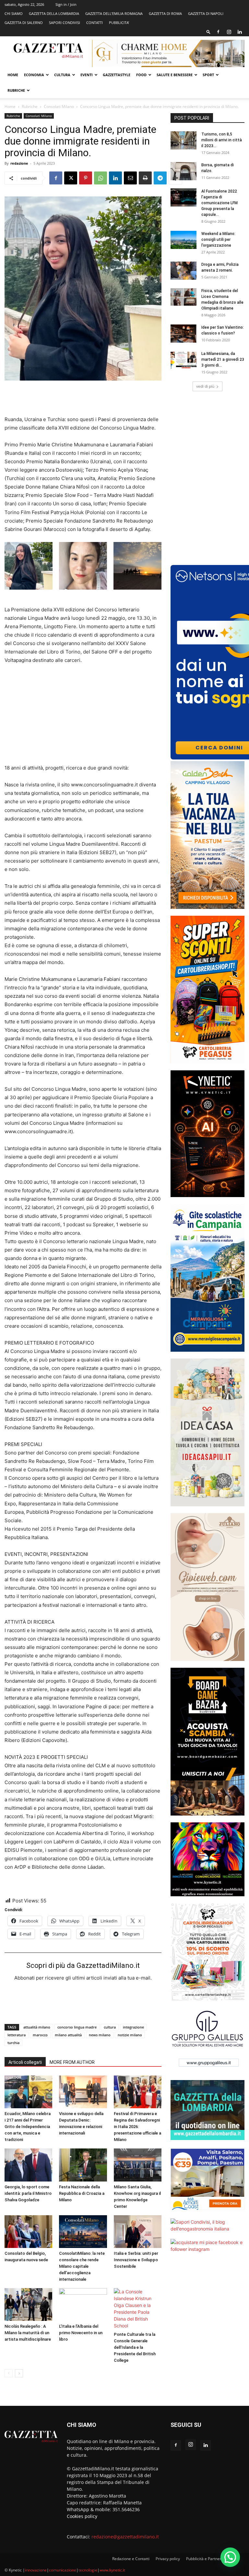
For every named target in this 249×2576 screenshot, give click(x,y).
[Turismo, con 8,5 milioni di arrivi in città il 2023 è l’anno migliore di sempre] (184, 140)
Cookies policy (82, 2516)
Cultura (62, 75)
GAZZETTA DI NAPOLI (206, 13)
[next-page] (19, 2373)
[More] (175, 178)
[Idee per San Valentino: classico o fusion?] (184, 334)
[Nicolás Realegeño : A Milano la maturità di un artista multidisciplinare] (28, 2305)
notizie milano (130, 2035)
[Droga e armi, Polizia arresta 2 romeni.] (184, 271)
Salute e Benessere (175, 75)
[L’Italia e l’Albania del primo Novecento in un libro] (83, 2305)
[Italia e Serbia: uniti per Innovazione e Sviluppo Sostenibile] (138, 2232)
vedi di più (205, 386)
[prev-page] (9, 2373)
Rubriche (16, 90)
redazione (19, 163)
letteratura (17, 2035)
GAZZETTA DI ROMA (165, 13)
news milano (100, 2035)
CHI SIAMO (14, 13)
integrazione (133, 2027)
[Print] (145, 178)
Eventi (87, 75)
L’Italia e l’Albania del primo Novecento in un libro (81, 2333)
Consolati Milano (59, 106)
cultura (110, 2027)
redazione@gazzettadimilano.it (125, 2537)
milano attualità (68, 2035)
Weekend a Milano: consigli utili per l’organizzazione (218, 240)
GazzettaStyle (117, 75)
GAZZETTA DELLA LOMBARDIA (54, 13)
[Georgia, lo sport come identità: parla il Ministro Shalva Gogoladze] (28, 2165)
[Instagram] (229, 32)
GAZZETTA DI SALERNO (24, 23)
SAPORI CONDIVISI (65, 23)
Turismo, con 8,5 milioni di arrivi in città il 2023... (222, 140)
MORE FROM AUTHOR (72, 2062)
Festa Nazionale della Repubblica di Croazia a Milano (82, 2193)
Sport (208, 75)
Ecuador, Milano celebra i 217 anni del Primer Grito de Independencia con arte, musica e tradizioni (28, 2127)
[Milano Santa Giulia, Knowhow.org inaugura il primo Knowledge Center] (138, 2165)
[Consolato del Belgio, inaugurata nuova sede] (28, 2232)
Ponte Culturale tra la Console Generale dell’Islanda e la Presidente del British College (135, 2347)
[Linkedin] (240, 32)
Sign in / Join (66, 4)
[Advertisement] (83, 399)
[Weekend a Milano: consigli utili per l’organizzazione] (184, 240)
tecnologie (88, 2570)
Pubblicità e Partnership (207, 2559)
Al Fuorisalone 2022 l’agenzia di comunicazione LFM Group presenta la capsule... (219, 203)
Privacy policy (168, 2559)
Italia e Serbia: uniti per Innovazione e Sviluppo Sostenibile (136, 2260)
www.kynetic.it (112, 2570)
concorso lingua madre (77, 2027)
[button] (208, 32)
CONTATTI (95, 23)
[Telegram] (160, 178)
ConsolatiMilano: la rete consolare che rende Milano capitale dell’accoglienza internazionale (82, 2266)
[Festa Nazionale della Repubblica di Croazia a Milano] (83, 2165)
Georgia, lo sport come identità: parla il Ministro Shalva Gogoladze (28, 2193)
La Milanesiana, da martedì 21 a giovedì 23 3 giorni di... (223, 359)
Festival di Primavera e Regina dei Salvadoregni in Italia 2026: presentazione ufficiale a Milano (137, 2127)
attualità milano (37, 2027)
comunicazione (63, 2570)
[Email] (130, 178)
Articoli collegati (25, 2062)
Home (13, 75)
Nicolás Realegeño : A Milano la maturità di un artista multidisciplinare (28, 2333)
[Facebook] (218, 32)
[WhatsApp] (101, 178)
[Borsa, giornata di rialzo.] (184, 171)
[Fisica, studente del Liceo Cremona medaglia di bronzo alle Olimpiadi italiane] (184, 297)
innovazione (36, 2570)
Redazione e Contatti (131, 2559)
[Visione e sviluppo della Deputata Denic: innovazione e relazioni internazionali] (83, 2092)
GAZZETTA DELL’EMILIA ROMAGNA (114, 13)
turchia (13, 2043)
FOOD (141, 75)
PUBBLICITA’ (119, 23)
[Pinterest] (86, 178)
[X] (71, 178)
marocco (40, 2035)
